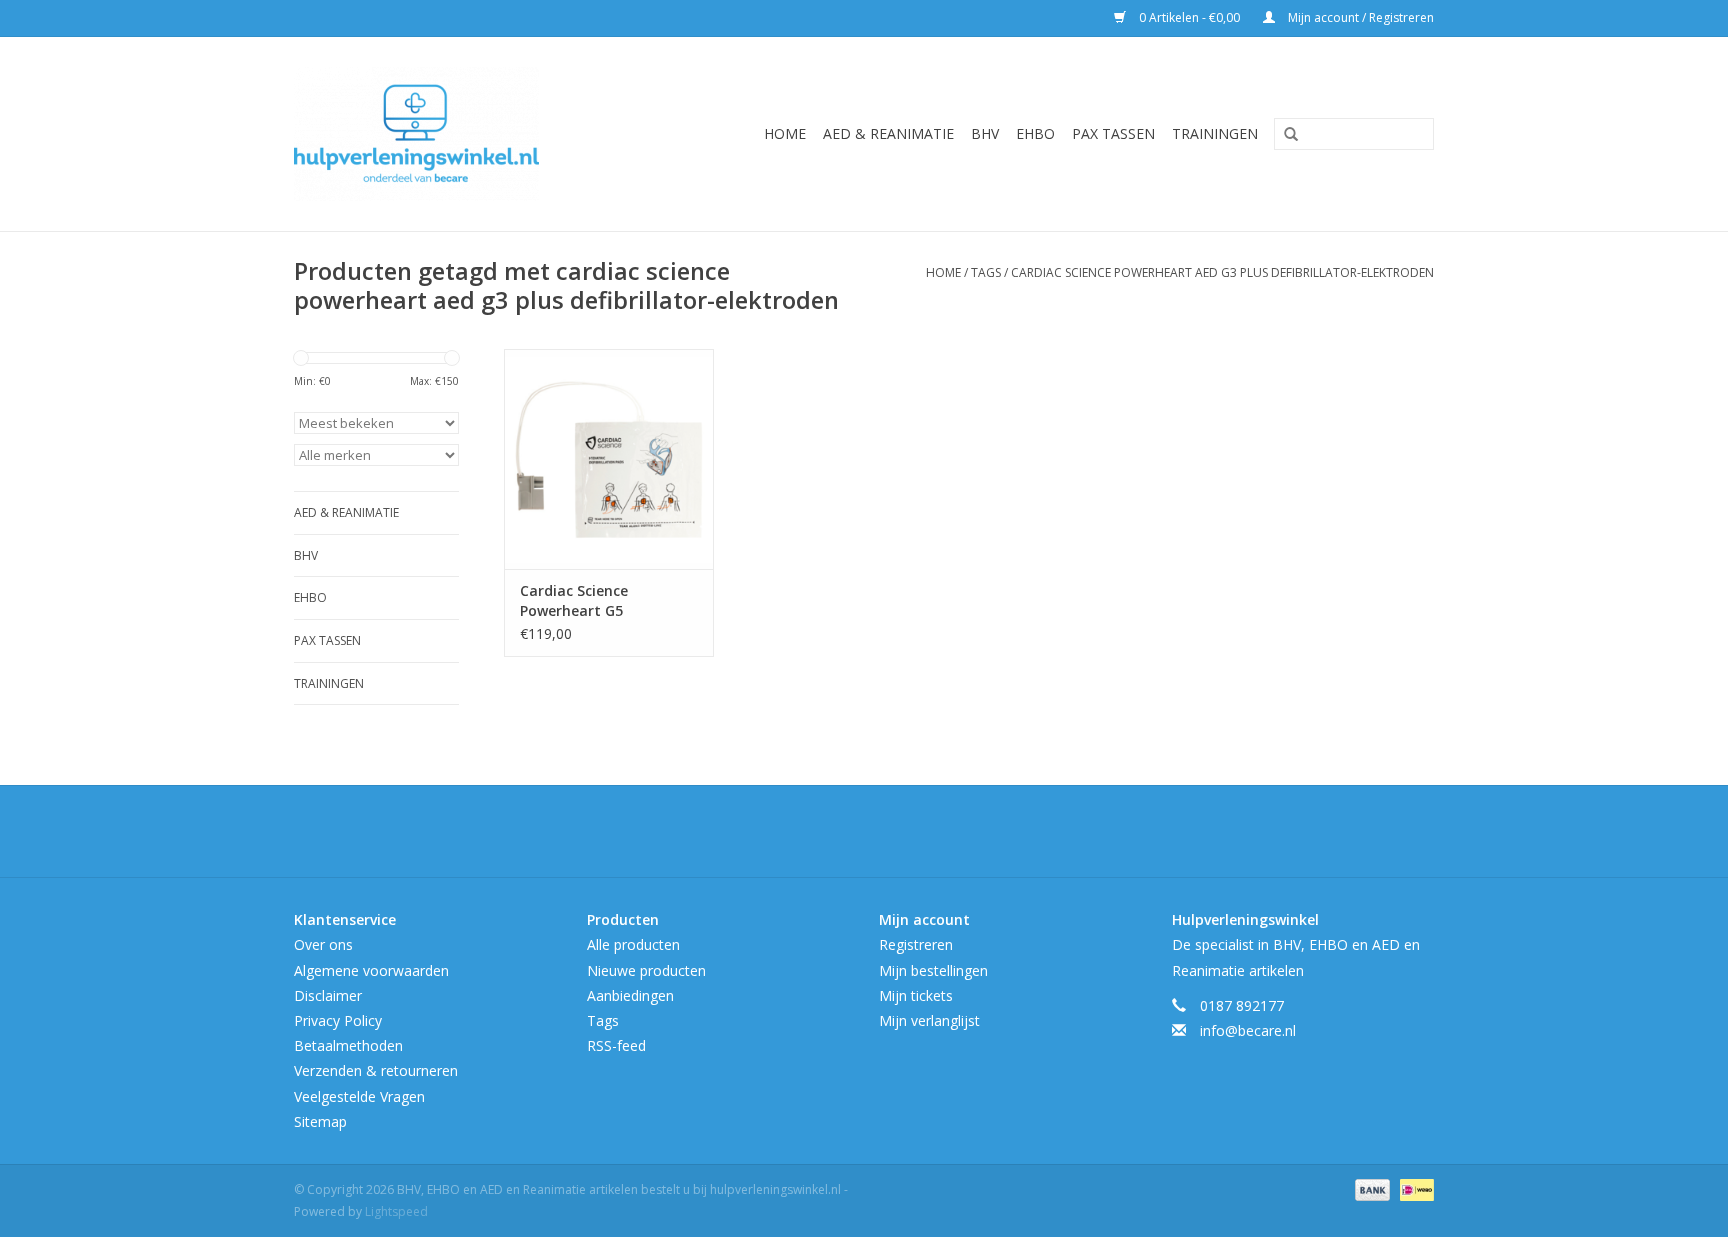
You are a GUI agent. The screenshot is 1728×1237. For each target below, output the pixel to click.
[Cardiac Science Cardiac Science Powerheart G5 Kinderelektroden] (609, 459)
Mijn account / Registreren (1359, 17)
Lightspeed (396, 1211)
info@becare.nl (1248, 1030)
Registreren (916, 944)
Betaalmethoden (348, 1045)
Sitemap (320, 1121)
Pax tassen (1113, 133)
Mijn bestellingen (933, 970)
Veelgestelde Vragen (359, 1096)
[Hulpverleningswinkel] (445, 134)
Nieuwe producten (646, 970)
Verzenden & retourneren (376, 1070)
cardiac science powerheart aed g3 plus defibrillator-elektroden (1222, 272)
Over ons (323, 944)
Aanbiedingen (630, 995)
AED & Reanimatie (888, 133)
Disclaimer (328, 995)
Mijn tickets (916, 995)
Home (785, 133)
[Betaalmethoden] (1370, 1188)
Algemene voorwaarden (371, 970)
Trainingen (1215, 133)
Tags (986, 272)
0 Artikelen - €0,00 (1189, 17)
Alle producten (633, 944)
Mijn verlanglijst (929, 1020)
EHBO (1035, 133)
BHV (985, 133)
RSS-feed (616, 1045)
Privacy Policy (338, 1020)
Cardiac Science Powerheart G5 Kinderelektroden (580, 601)
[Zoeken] (1284, 135)
